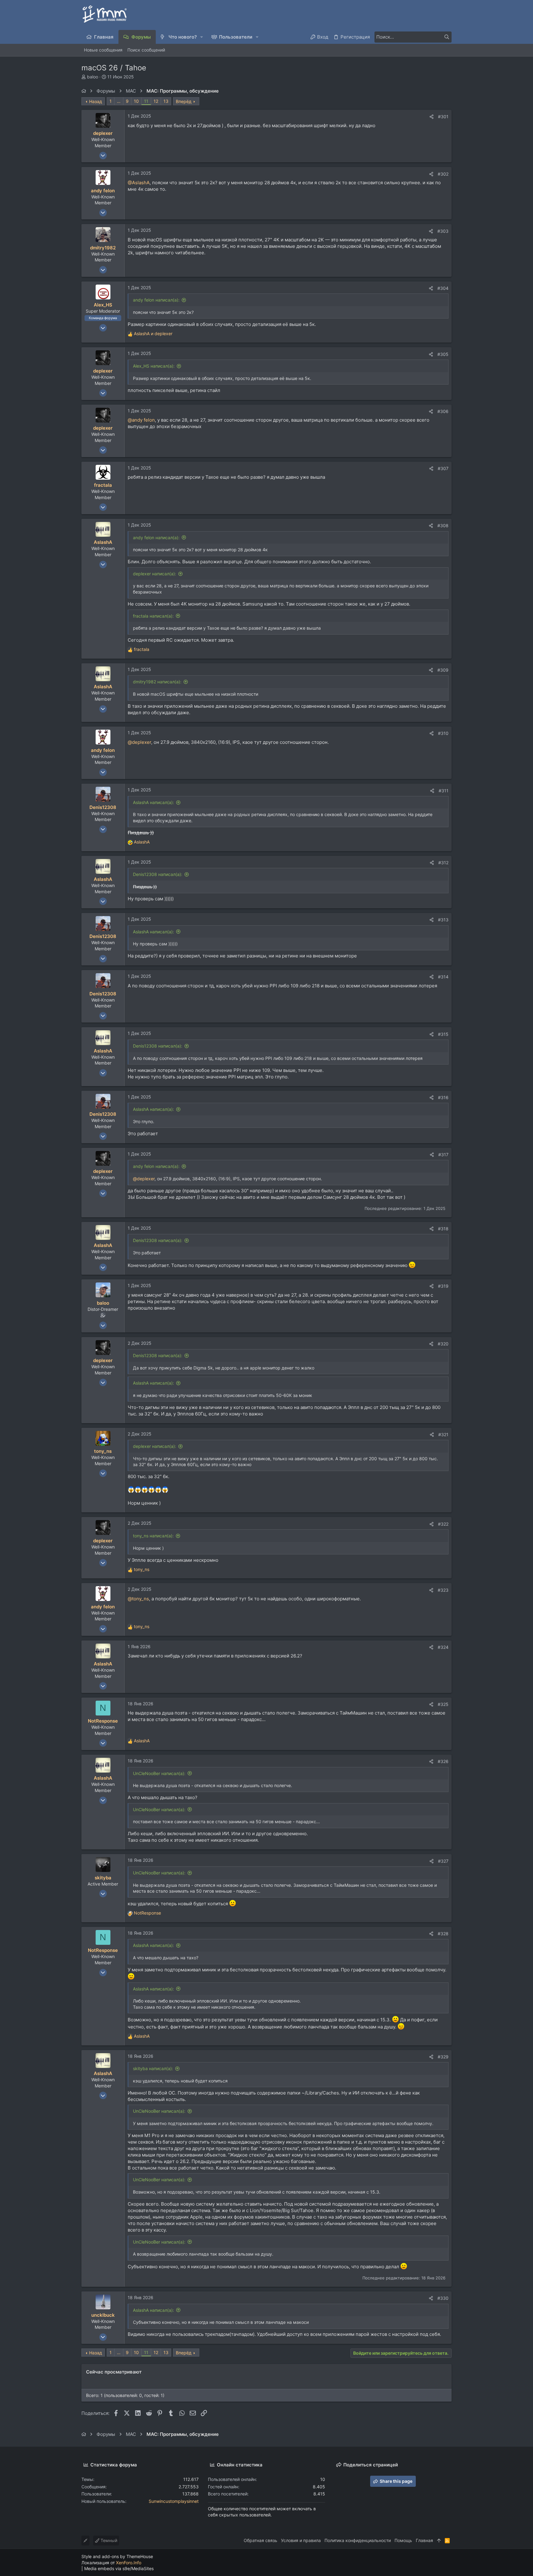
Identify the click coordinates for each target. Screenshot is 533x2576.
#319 (443, 1286)
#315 (443, 1034)
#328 (443, 1934)
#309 (443, 670)
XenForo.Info (129, 2563)
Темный (108, 2540)
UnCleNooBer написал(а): (159, 1773)
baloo (93, 77)
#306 (443, 411)
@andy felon (141, 420)
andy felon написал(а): (156, 300)
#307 (443, 468)
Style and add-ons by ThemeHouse (117, 2556)
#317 (443, 1155)
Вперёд (184, 101)
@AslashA (139, 183)
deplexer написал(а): (155, 574)
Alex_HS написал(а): (154, 366)
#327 (443, 1861)
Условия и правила (301, 2540)
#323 (443, 1590)
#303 (443, 231)
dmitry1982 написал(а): (157, 682)
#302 (443, 174)
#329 (443, 2057)
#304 (443, 288)
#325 (443, 1704)
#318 (443, 1229)
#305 (443, 354)
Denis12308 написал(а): (158, 874)
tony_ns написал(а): (153, 1536)
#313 (443, 920)
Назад (96, 101)
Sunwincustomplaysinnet (174, 2501)
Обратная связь (260, 2540)
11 (146, 101)
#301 (443, 117)
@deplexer (139, 742)
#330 (443, 2298)
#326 (443, 1761)
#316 (443, 1097)
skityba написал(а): (153, 2068)
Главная (424, 2540)
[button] (202, 37)
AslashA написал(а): (153, 802)
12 (156, 101)
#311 (444, 791)
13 (166, 101)
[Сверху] (439, 2541)
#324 (443, 1647)
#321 (443, 1434)
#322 (443, 1524)
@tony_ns (138, 1599)
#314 (443, 977)
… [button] (119, 101)
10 (136, 101)
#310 (443, 733)
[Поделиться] (432, 117)
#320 (443, 1344)
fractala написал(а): (153, 616)
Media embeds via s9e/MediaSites (119, 2568)
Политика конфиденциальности (358, 2540)
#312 (443, 863)
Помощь (403, 2540)
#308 (443, 525)
